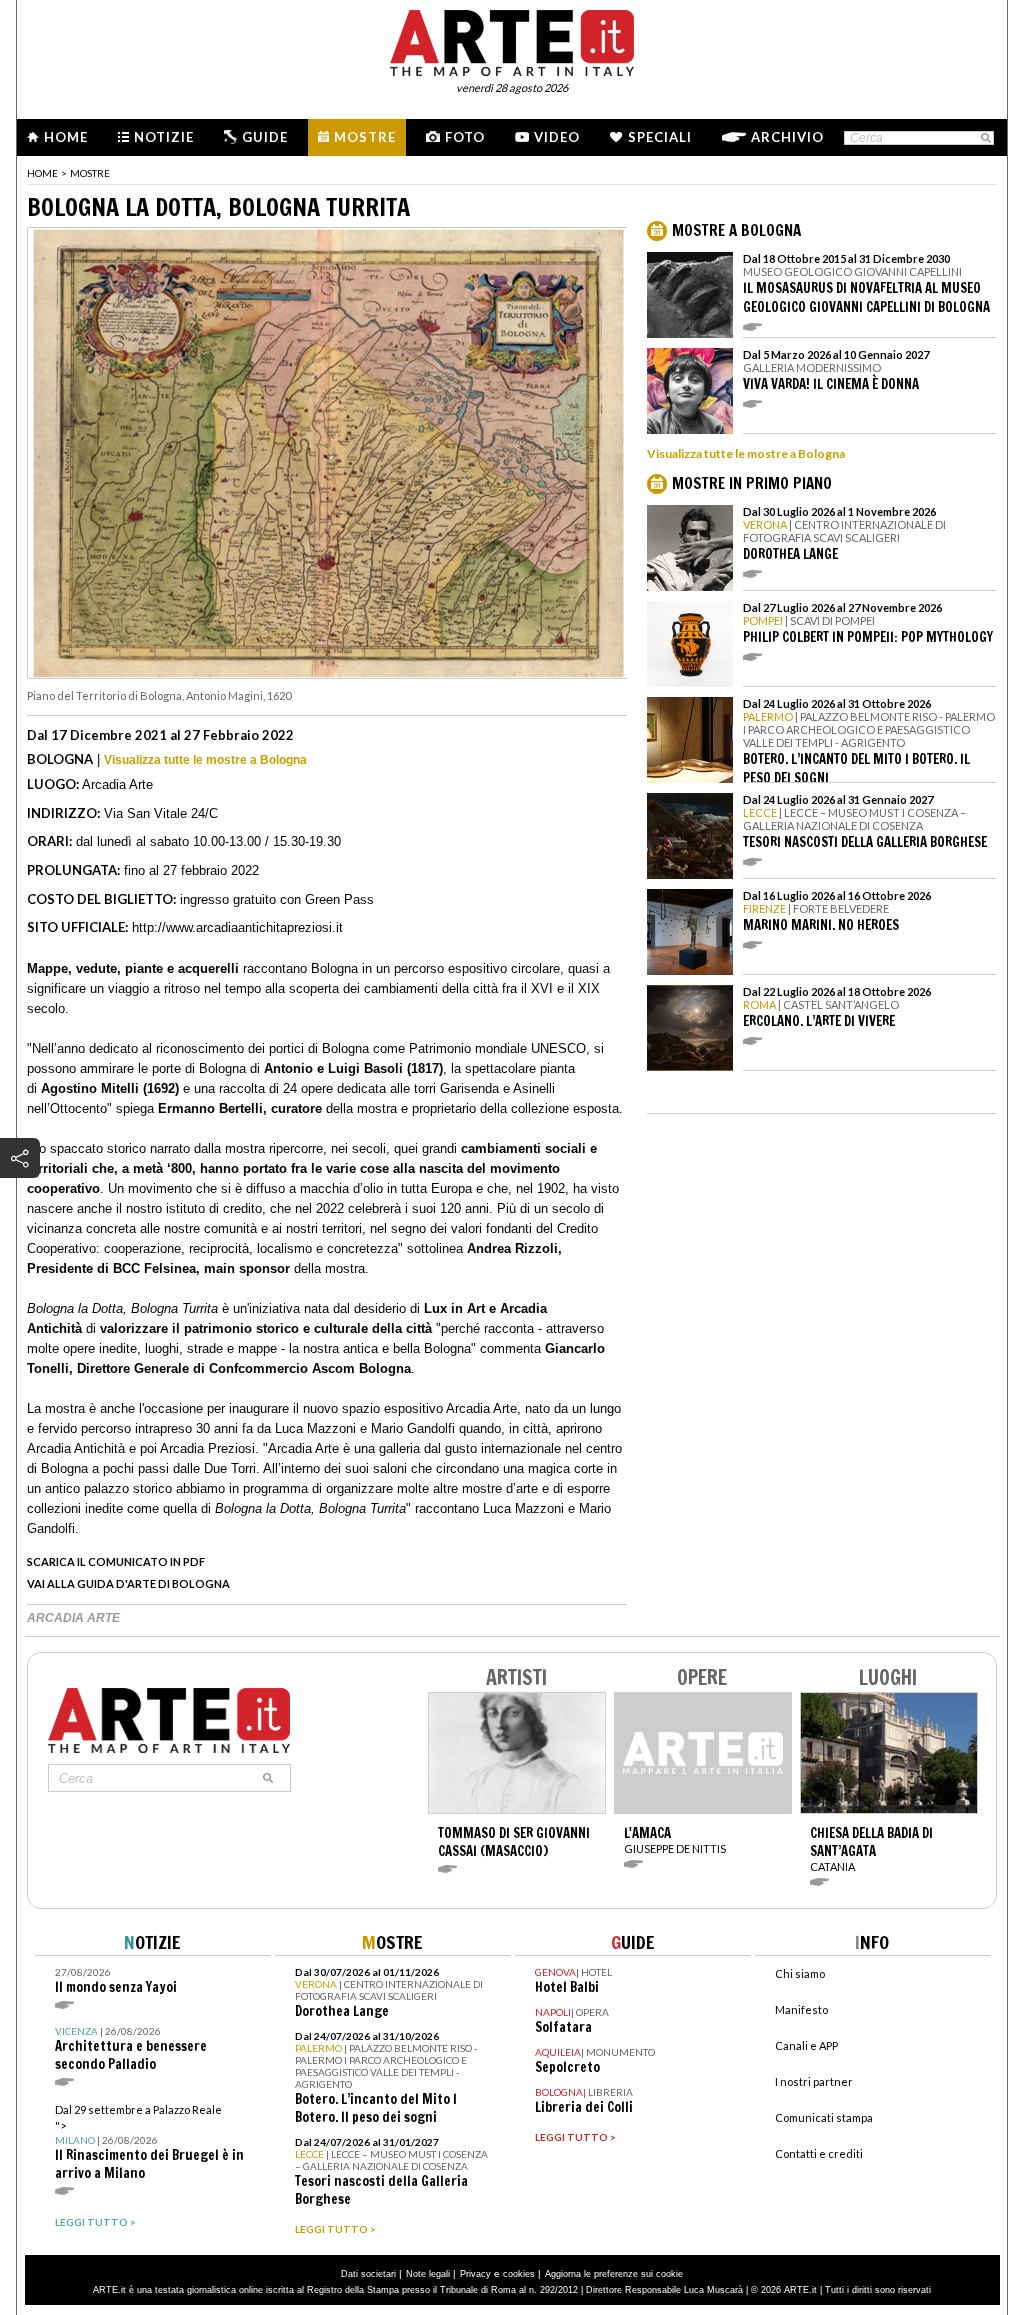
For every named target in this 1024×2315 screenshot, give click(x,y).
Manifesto (801, 2009)
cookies (519, 2274)
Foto (465, 137)
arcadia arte (73, 1618)
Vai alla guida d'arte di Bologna (128, 1583)
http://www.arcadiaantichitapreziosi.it (237, 927)
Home (66, 137)
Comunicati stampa (824, 2117)
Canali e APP (806, 2045)
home (42, 173)
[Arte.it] (512, 40)
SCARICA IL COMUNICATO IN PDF (116, 1561)
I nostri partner (814, 2081)
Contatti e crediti (819, 2153)
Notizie (164, 137)
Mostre (365, 137)
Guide (265, 137)
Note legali (428, 2274)
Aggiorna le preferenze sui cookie (614, 2274)
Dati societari (368, 2274)
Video (557, 137)
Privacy (475, 2274)
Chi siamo (800, 1973)
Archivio (787, 137)
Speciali (660, 137)
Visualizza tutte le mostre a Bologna (205, 760)
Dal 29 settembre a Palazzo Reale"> (149, 2142)
